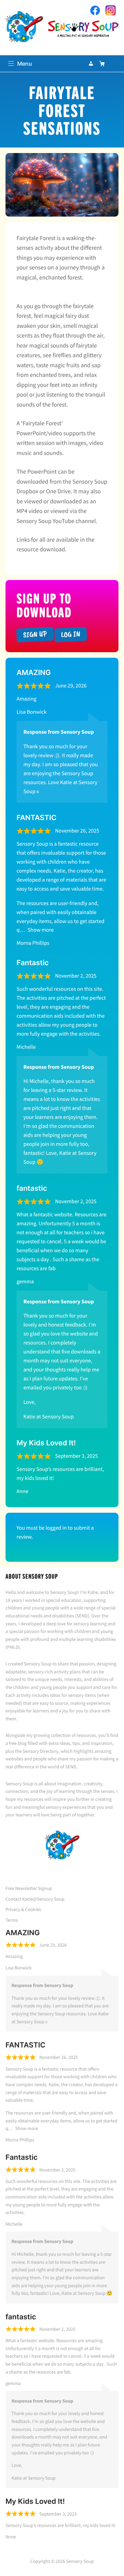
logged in (56, 1528)
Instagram (111, 10)
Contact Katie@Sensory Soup (35, 1899)
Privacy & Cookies (23, 1909)
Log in (70, 634)
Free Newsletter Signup (29, 1888)
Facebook (95, 10)
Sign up (35, 634)
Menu (25, 64)
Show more (41, 930)
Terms (12, 1920)
